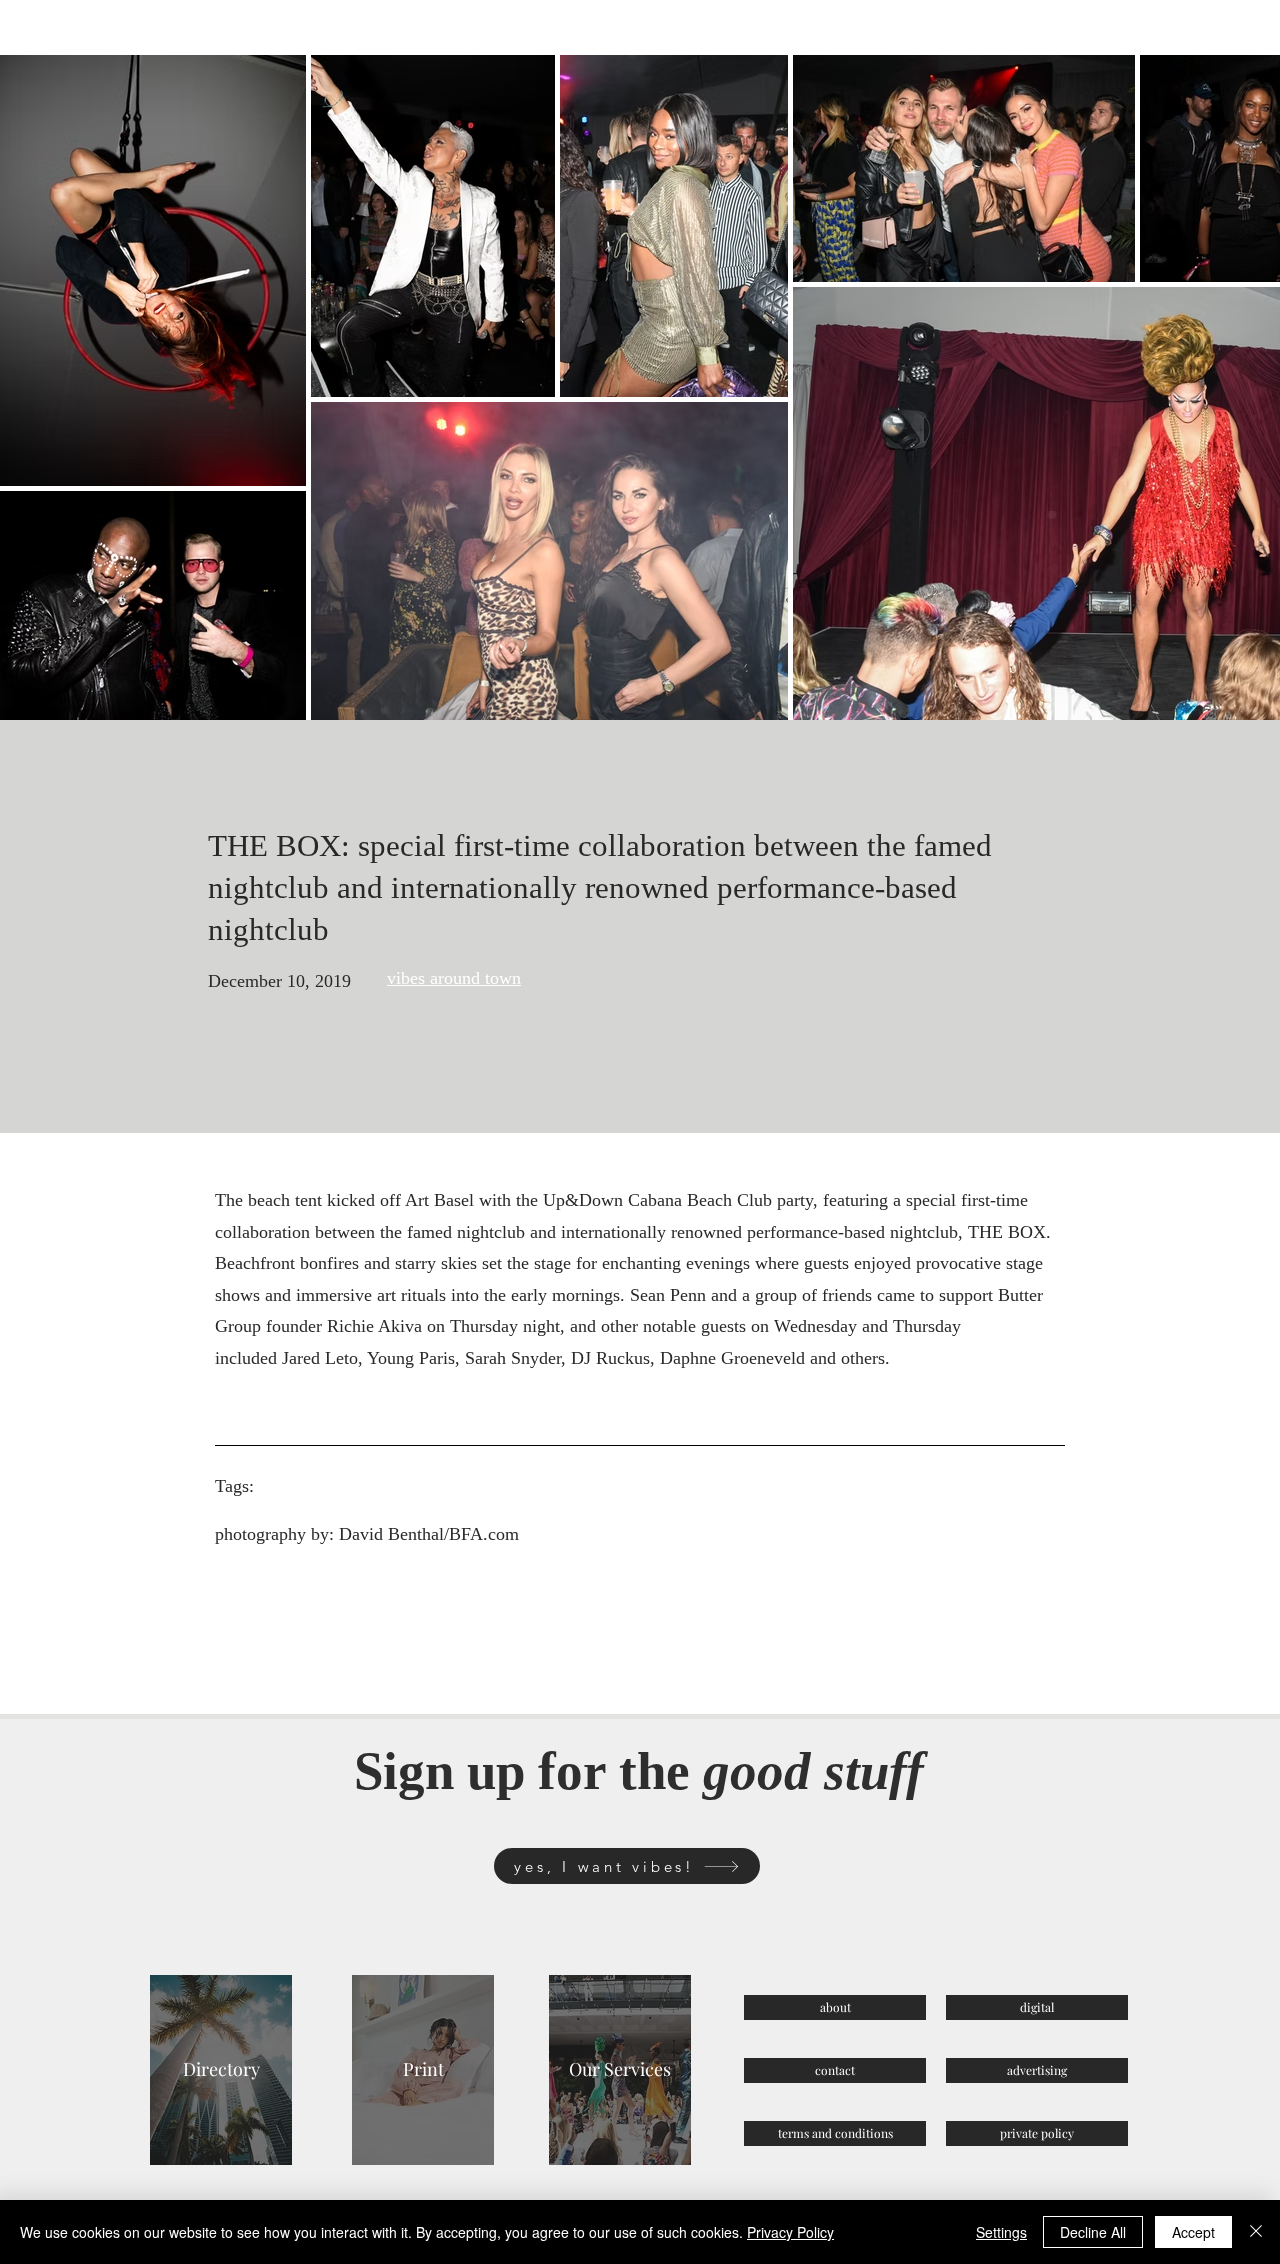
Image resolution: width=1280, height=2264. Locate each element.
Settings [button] (1001, 2232)
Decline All (1093, 2232)
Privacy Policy (790, 2232)
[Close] (1256, 2232)
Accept (1193, 2232)
